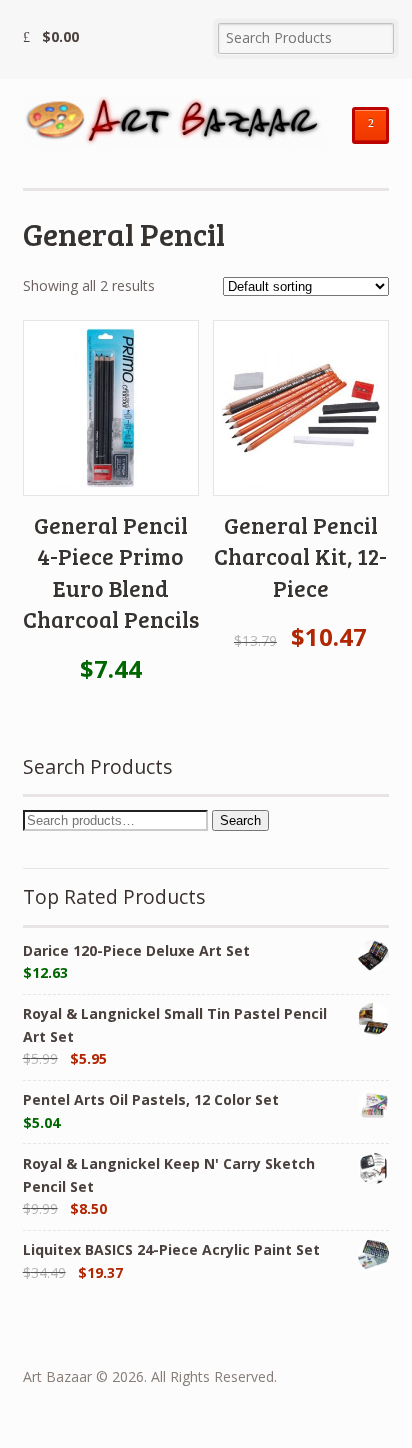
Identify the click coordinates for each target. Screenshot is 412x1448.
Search (240, 820)
